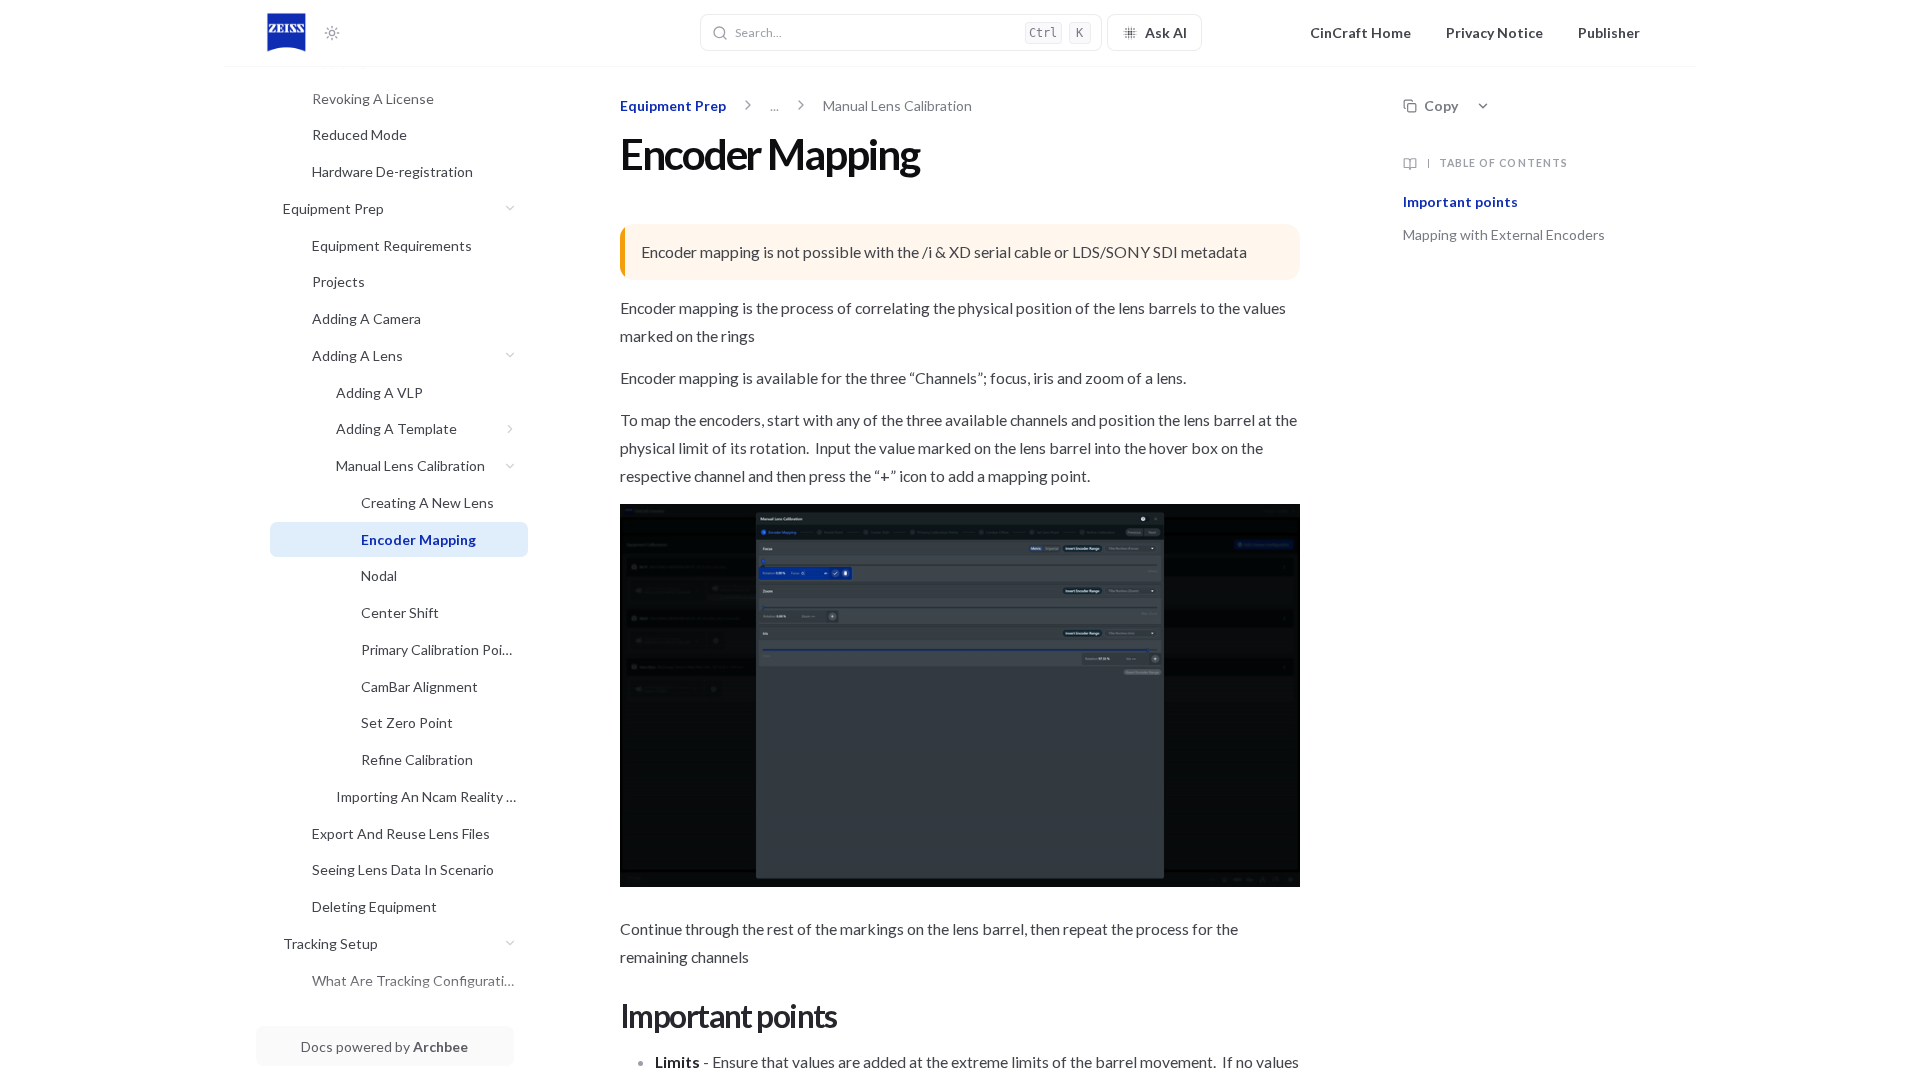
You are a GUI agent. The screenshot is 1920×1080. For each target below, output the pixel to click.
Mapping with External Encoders (1505, 234)
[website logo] (286, 33)
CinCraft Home (1360, 32)
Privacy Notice (1494, 32)
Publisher (1609, 32)
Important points (1462, 201)
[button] (510, 208)
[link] (414, 98)
